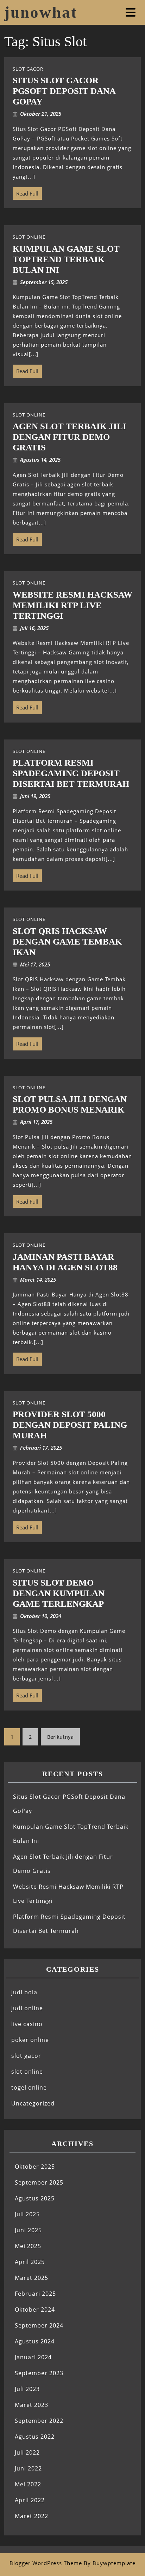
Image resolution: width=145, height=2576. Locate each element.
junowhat (41, 12)
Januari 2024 (33, 2357)
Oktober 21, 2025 (41, 114)
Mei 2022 (28, 2484)
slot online (27, 2072)
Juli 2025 (27, 2214)
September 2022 (39, 2421)
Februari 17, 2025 (41, 1448)
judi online (27, 2008)
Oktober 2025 (35, 2167)
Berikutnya (60, 1737)
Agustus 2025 (35, 2198)
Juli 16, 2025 (34, 628)
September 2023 (39, 2373)
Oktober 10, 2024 (41, 1616)
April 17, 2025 (36, 1122)
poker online (30, 2040)
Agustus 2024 (35, 2341)
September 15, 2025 (44, 282)
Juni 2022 (28, 2468)
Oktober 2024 (35, 2310)
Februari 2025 (35, 2294)
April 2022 (30, 2500)
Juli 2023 (27, 2389)
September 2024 (39, 2325)
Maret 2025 (31, 2278)
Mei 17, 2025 (35, 964)
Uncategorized (33, 2103)
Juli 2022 (27, 2452)
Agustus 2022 (35, 2437)
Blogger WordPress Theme (46, 2563)
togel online (29, 2087)
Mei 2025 (28, 2246)
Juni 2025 (28, 2230)
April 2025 (30, 2262)
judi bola (24, 1992)
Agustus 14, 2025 (40, 460)
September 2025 (39, 2182)
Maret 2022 (31, 2516)
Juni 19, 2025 (35, 796)
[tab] (131, 12)
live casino (27, 2024)
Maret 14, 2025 (38, 1280)
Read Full (26, 192)
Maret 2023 (31, 2405)
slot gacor (26, 2056)
